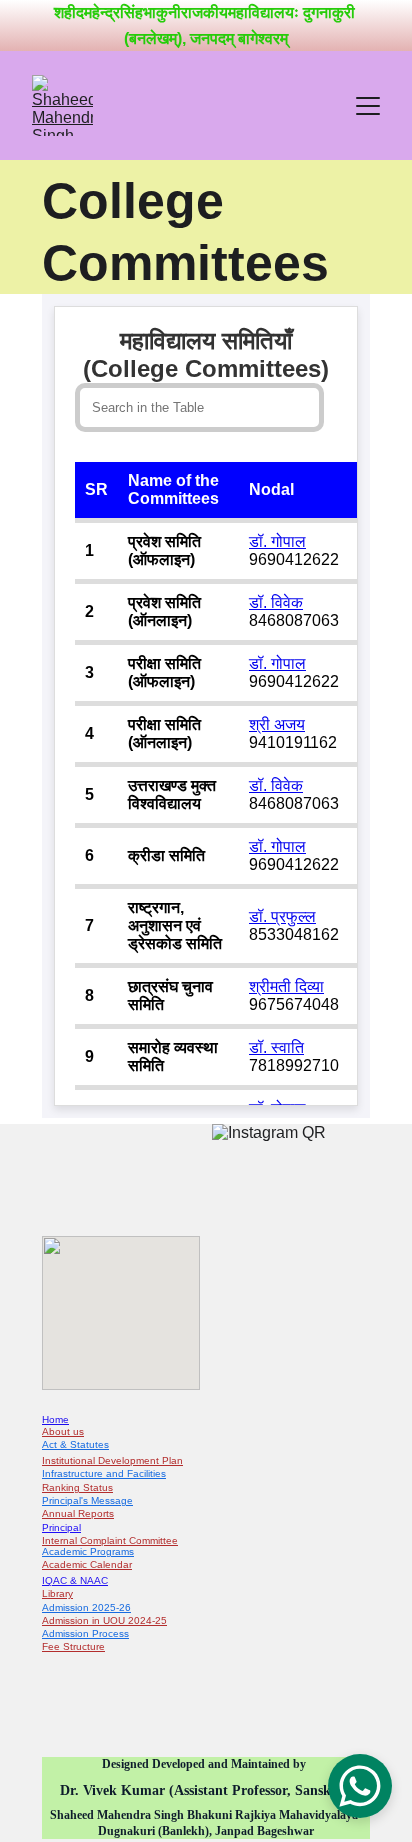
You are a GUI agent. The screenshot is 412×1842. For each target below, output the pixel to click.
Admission (67, 1633)
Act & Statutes (75, 1444)
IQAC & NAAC (75, 1580)
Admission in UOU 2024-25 (104, 1620)
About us (63, 1431)
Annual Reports (78, 1513)
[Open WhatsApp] (360, 1786)
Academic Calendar (87, 1564)
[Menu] (368, 106)
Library (57, 1593)
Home (55, 1419)
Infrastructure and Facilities (104, 1473)
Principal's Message (87, 1500)
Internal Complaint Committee (110, 1540)
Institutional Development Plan (112, 1460)
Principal (61, 1527)
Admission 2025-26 (86, 1607)
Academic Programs (88, 1551)
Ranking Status (77, 1487)
